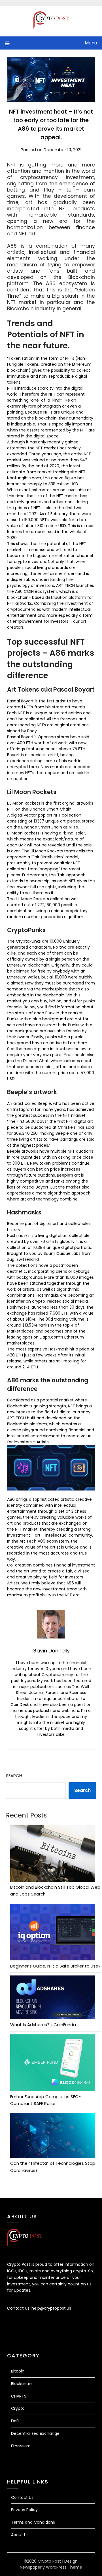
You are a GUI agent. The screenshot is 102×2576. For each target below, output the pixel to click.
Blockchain (22, 2384)
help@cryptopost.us (51, 2308)
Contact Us (22, 2497)
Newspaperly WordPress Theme (51, 2567)
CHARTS (19, 2396)
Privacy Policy (24, 2510)
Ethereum (21, 2446)
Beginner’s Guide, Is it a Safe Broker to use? (55, 1966)
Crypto (18, 2408)
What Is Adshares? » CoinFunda (43, 2025)
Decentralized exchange (35, 2433)
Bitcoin (18, 2371)
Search (14, 1776)
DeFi (15, 2421)
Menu (91, 43)
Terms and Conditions (33, 2522)
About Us (20, 2535)
